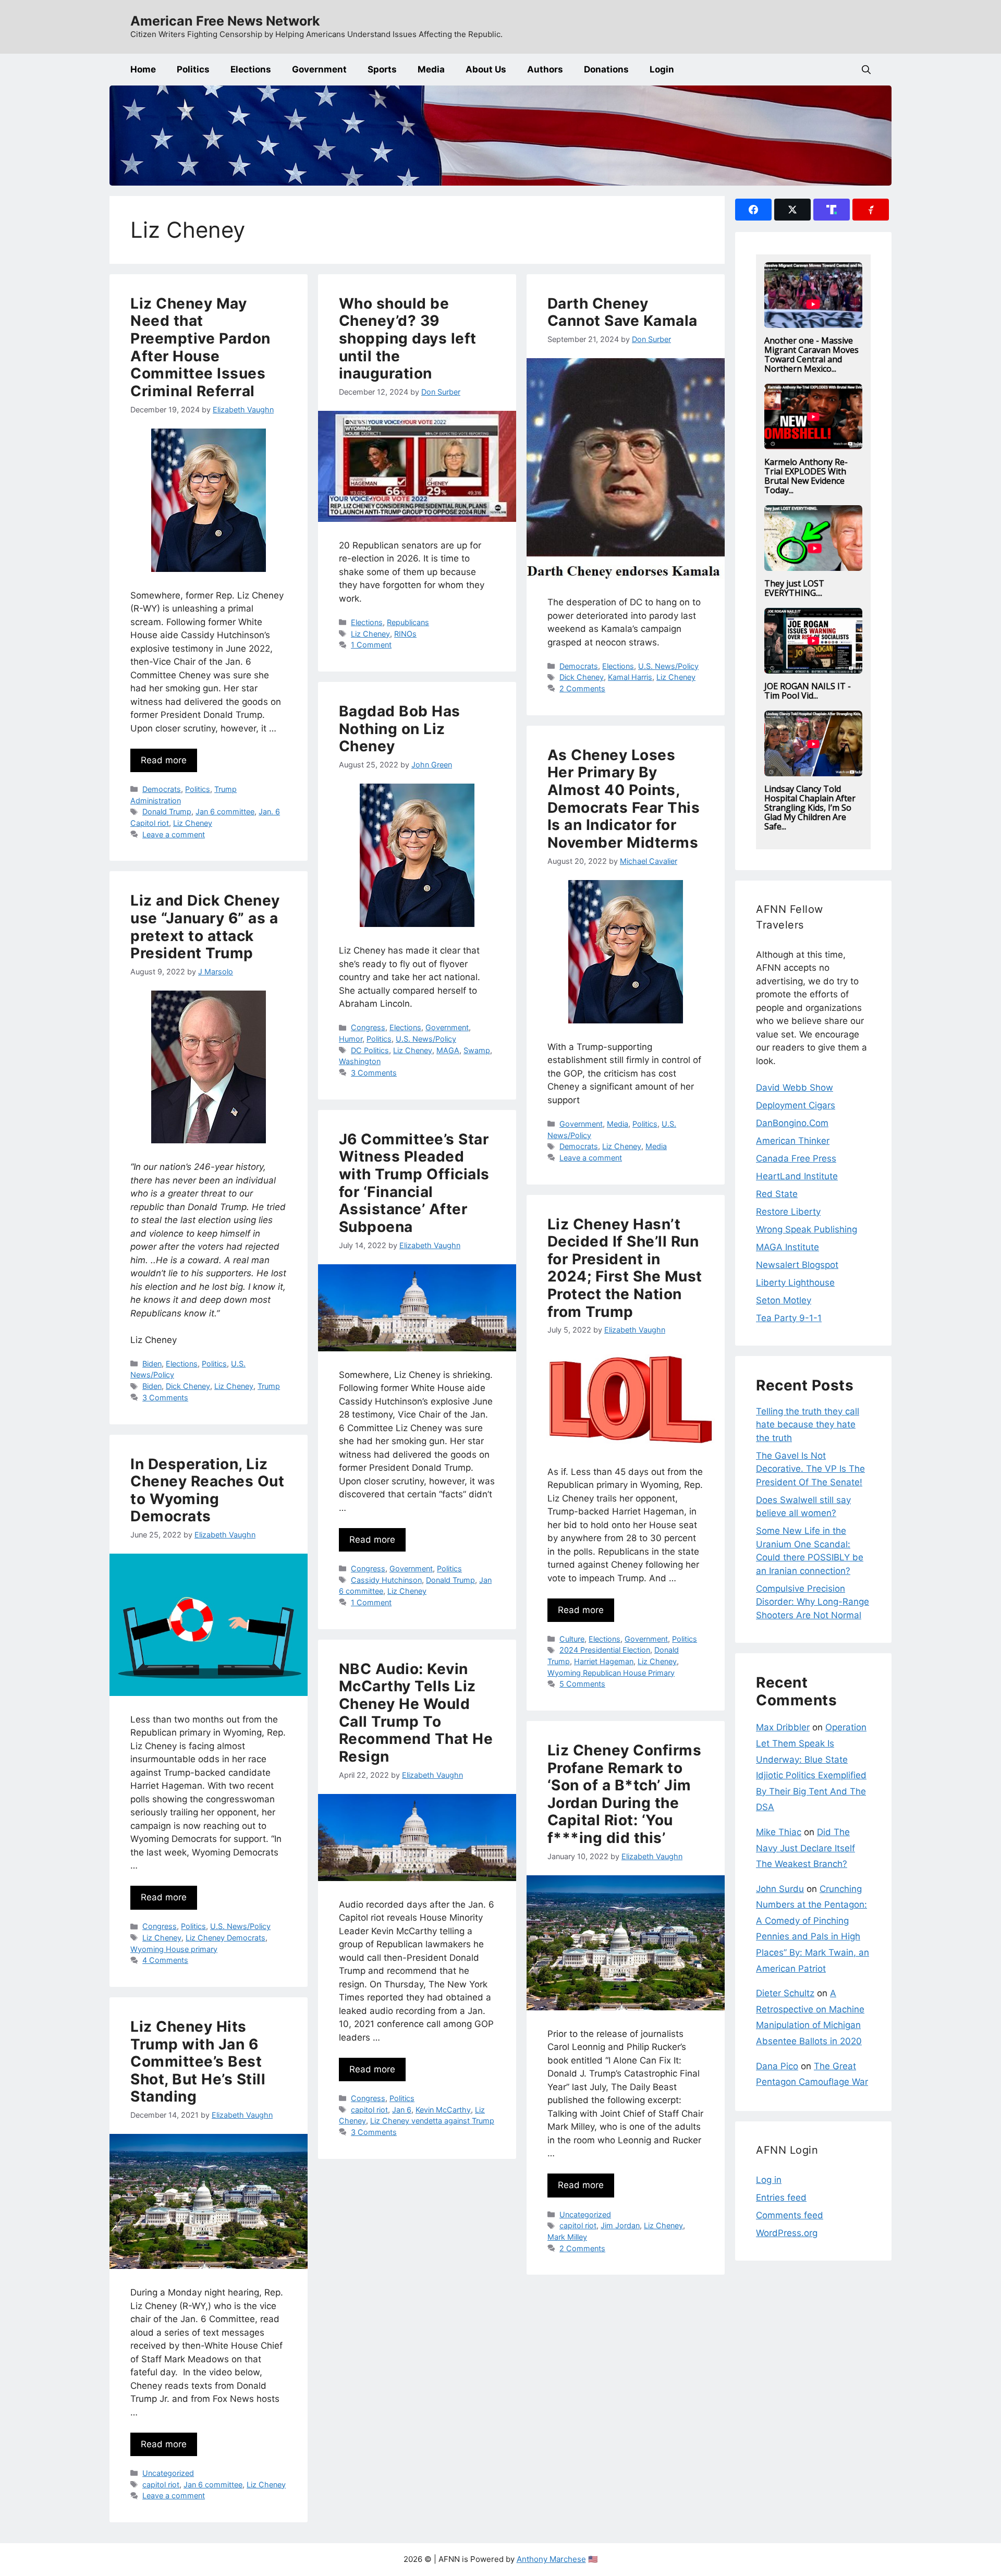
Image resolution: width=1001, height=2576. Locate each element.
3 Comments (374, 1073)
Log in (769, 2180)
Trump (269, 1386)
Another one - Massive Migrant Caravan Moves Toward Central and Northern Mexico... (811, 355)
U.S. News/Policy (668, 666)
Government (319, 69)
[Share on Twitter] (792, 210)
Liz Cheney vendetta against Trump (432, 2121)
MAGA (448, 1050)
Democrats (162, 789)
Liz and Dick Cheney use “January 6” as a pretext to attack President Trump (205, 927)
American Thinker (793, 1141)
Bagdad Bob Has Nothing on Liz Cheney (400, 729)
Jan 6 (402, 2110)
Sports (382, 69)
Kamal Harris (630, 677)
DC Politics (370, 1050)
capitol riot (369, 2110)
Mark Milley (567, 2237)
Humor (351, 1039)
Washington (360, 1061)
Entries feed (781, 2197)
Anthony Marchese (551, 2559)
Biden (152, 1364)
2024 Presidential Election (605, 1650)
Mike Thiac (779, 1832)
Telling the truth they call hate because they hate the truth (808, 1425)
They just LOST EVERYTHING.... (794, 588)
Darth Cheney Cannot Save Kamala (622, 312)
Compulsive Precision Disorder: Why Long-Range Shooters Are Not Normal (813, 1602)
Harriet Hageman (604, 1661)
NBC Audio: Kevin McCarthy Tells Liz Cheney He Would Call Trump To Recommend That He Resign (416, 1713)
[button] (866, 70)
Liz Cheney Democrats (225, 1938)
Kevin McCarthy (443, 2110)
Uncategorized (585, 2214)
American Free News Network (225, 21)
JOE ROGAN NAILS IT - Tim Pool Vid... (808, 691)
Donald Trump (167, 811)
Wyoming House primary (174, 1949)
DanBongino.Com (792, 1123)
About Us (486, 69)
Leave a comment (174, 834)
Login (662, 69)
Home (143, 69)
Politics (193, 69)
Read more (164, 760)
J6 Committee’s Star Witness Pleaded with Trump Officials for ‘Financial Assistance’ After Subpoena (414, 1183)
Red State (777, 1194)
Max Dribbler (783, 1727)
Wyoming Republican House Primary (611, 1673)
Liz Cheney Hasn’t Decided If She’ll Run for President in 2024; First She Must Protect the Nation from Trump (625, 1268)
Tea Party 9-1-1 (789, 1318)
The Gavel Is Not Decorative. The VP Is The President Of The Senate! (810, 1469)
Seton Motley (784, 1300)
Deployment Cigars (796, 1105)
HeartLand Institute (797, 1176)
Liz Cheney (193, 823)
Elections (251, 69)
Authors (545, 69)
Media (431, 69)
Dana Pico (777, 2066)
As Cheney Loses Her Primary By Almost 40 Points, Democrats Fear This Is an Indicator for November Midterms (624, 799)
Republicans (408, 622)
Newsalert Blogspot (797, 1265)
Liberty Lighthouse (795, 1283)
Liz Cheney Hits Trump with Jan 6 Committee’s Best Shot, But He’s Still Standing (198, 2061)
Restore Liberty (788, 1212)
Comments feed (790, 2215)
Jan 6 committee (225, 811)
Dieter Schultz (785, 1993)
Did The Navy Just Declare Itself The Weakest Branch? (805, 1848)
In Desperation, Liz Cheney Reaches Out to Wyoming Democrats (207, 1490)
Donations (606, 69)
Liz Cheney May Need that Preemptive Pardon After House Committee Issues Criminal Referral (200, 347)
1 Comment (371, 645)
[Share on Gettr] (871, 210)
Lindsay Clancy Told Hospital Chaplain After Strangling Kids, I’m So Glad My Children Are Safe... (810, 808)
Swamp (477, 1050)
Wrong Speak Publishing (807, 1229)
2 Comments (582, 688)
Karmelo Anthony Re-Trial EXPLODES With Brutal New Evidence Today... (806, 476)
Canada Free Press (796, 1158)
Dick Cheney (582, 677)
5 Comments (582, 1684)
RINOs (405, 634)
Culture (572, 1639)
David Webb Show (795, 1088)
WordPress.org (787, 2233)
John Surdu (780, 1889)
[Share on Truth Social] (832, 210)
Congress (368, 1027)
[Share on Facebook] (753, 210)
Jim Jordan (620, 2225)
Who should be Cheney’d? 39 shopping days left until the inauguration (408, 338)
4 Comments (165, 1960)
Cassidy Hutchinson (386, 1580)
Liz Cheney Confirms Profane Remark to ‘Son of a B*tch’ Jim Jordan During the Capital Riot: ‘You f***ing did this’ (625, 1794)
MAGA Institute (788, 1247)
